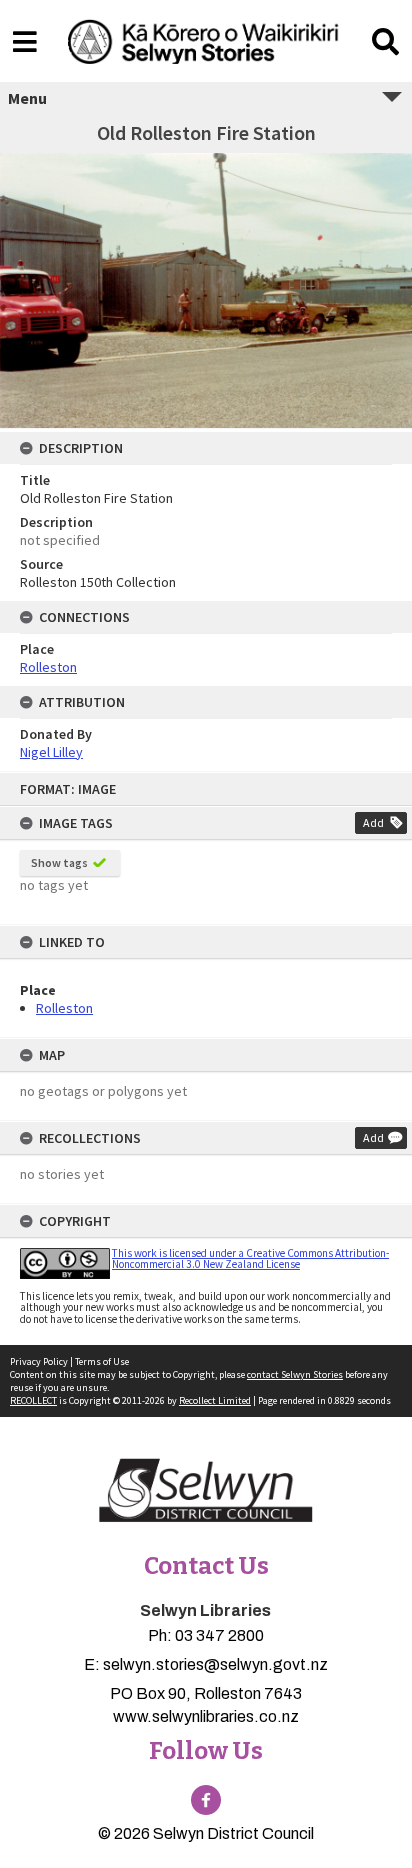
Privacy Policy (39, 1361)
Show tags (59, 862)
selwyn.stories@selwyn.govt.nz (215, 1664)
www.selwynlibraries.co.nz (206, 1716)
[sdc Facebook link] (206, 1800)
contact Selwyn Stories (295, 1374)
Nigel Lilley (51, 752)
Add (373, 822)
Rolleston (64, 1008)
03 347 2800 (219, 1635)
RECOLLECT (33, 1400)
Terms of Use (102, 1361)
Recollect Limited (215, 1400)
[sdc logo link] (206, 1492)
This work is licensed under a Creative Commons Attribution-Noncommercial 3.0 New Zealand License (250, 1258)
